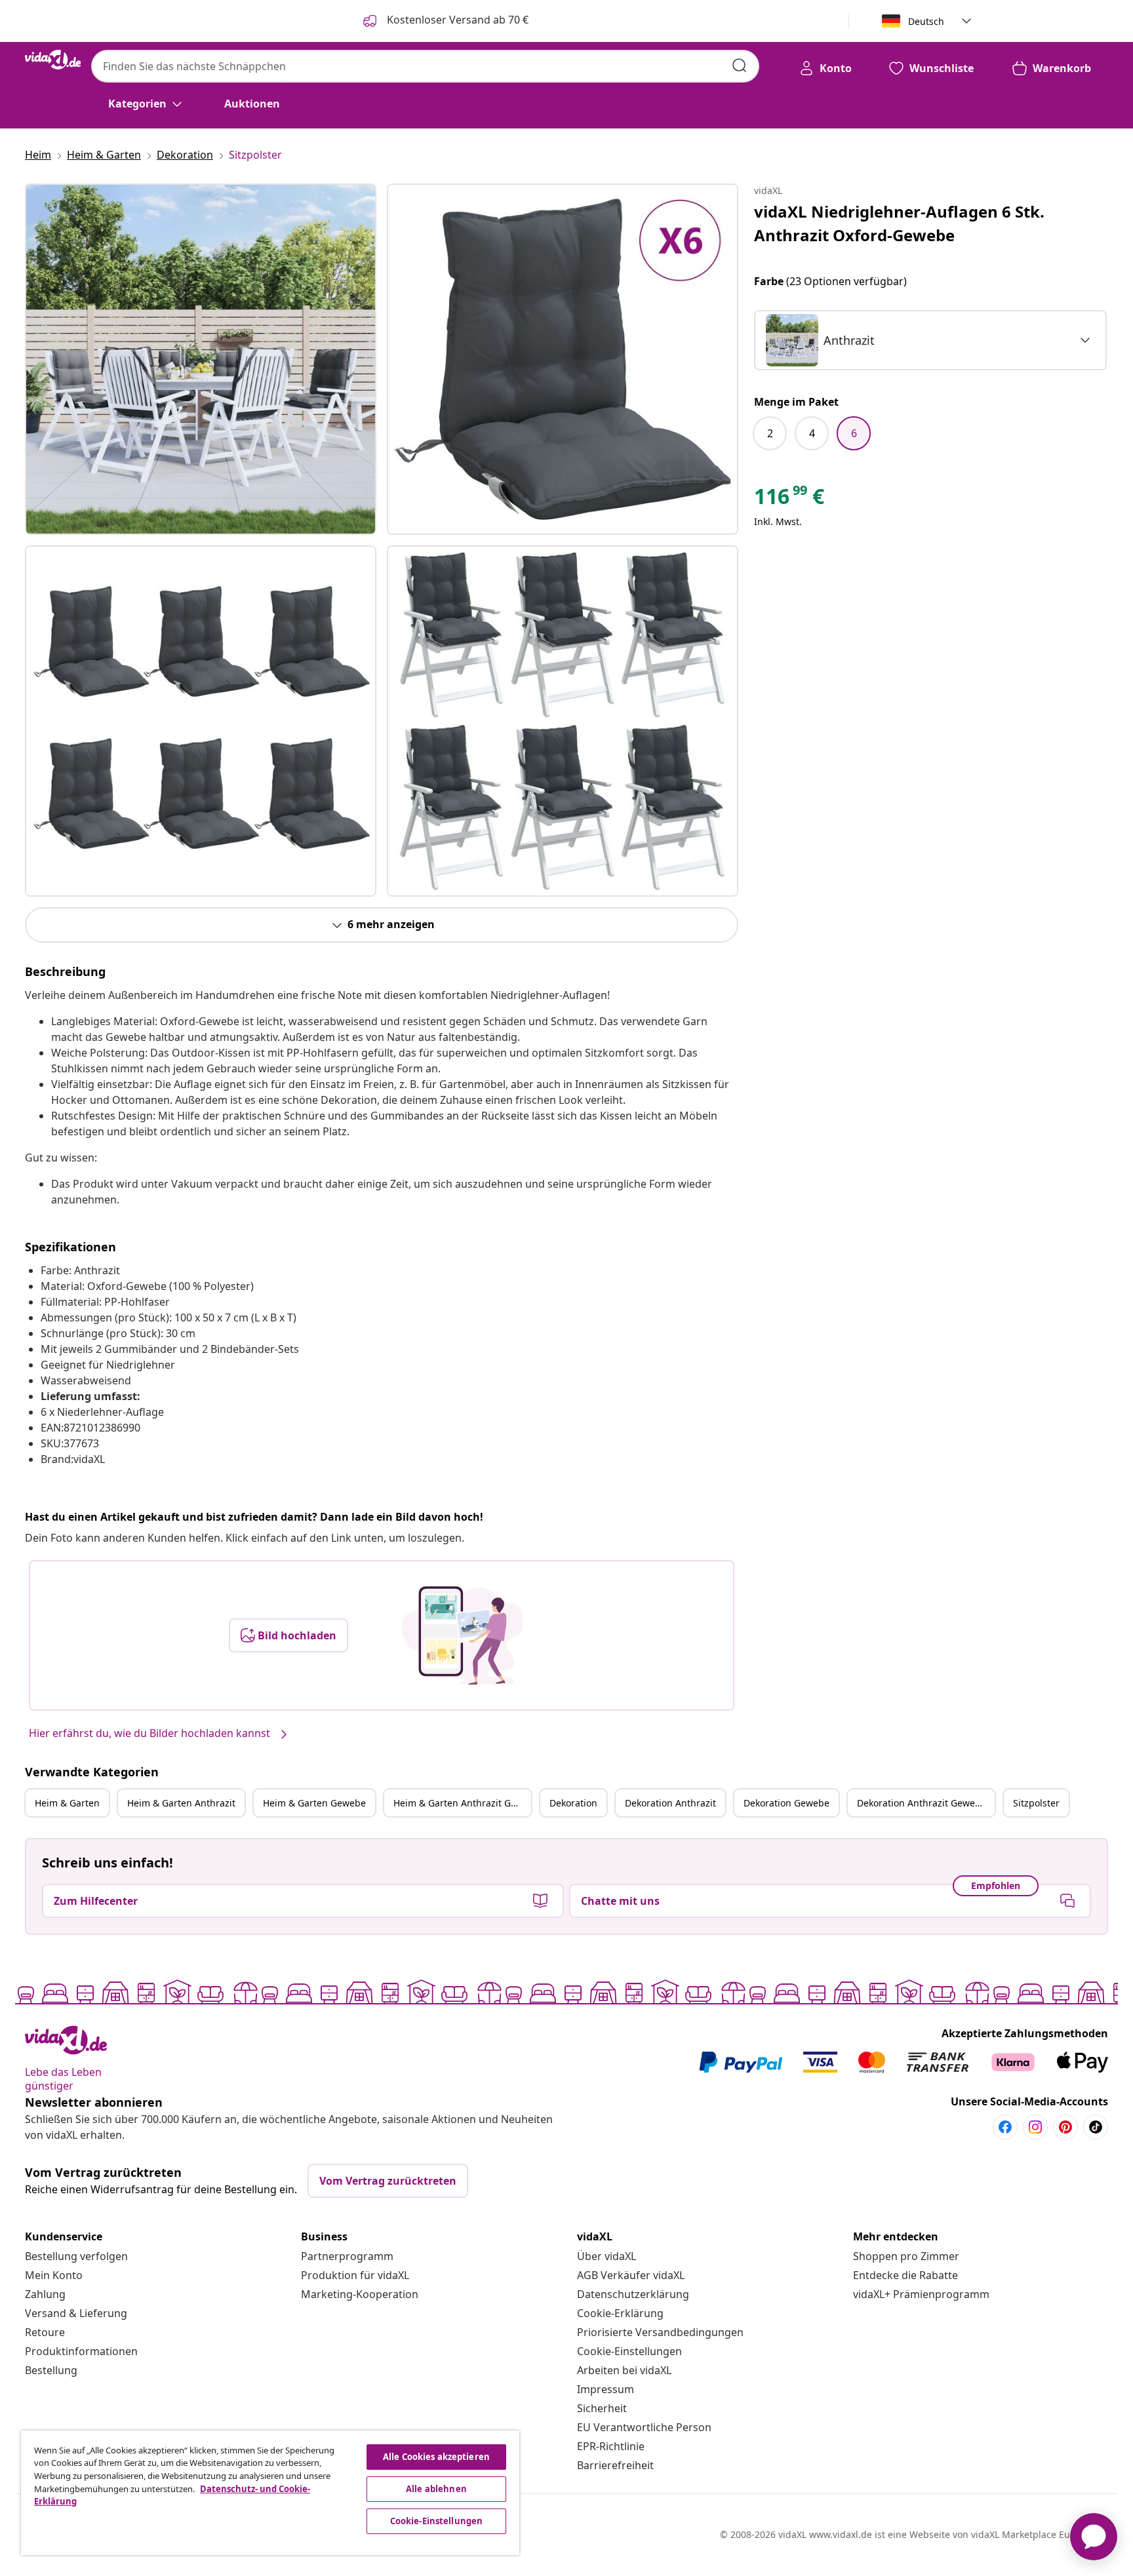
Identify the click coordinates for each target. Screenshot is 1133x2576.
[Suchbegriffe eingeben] (740, 66)
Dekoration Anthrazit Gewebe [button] (922, 1803)
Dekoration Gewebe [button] (786, 1803)
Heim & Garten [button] (67, 1803)
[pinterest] (1065, 2127)
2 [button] (770, 433)
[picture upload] (463, 1635)
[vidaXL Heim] (53, 60)
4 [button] (812, 433)
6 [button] (854, 433)
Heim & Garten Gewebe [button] (314, 1803)
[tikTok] (1096, 2127)
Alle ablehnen (436, 2489)
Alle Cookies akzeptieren (436, 2457)
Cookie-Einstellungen (629, 2351)
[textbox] (820, 340)
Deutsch (926, 21)
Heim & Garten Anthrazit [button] (181, 1803)
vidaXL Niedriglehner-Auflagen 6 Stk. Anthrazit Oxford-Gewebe (899, 223)
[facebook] (1005, 2127)
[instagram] (1035, 2127)
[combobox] (425, 66)
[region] (270, 2493)
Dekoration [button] (573, 1803)
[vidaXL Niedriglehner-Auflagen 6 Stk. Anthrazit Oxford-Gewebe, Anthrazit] (201, 359)
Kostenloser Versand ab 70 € (456, 20)
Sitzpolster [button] (1036, 1803)
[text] (789, 499)
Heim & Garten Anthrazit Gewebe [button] (462, 1803)
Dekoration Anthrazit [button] (670, 1803)
